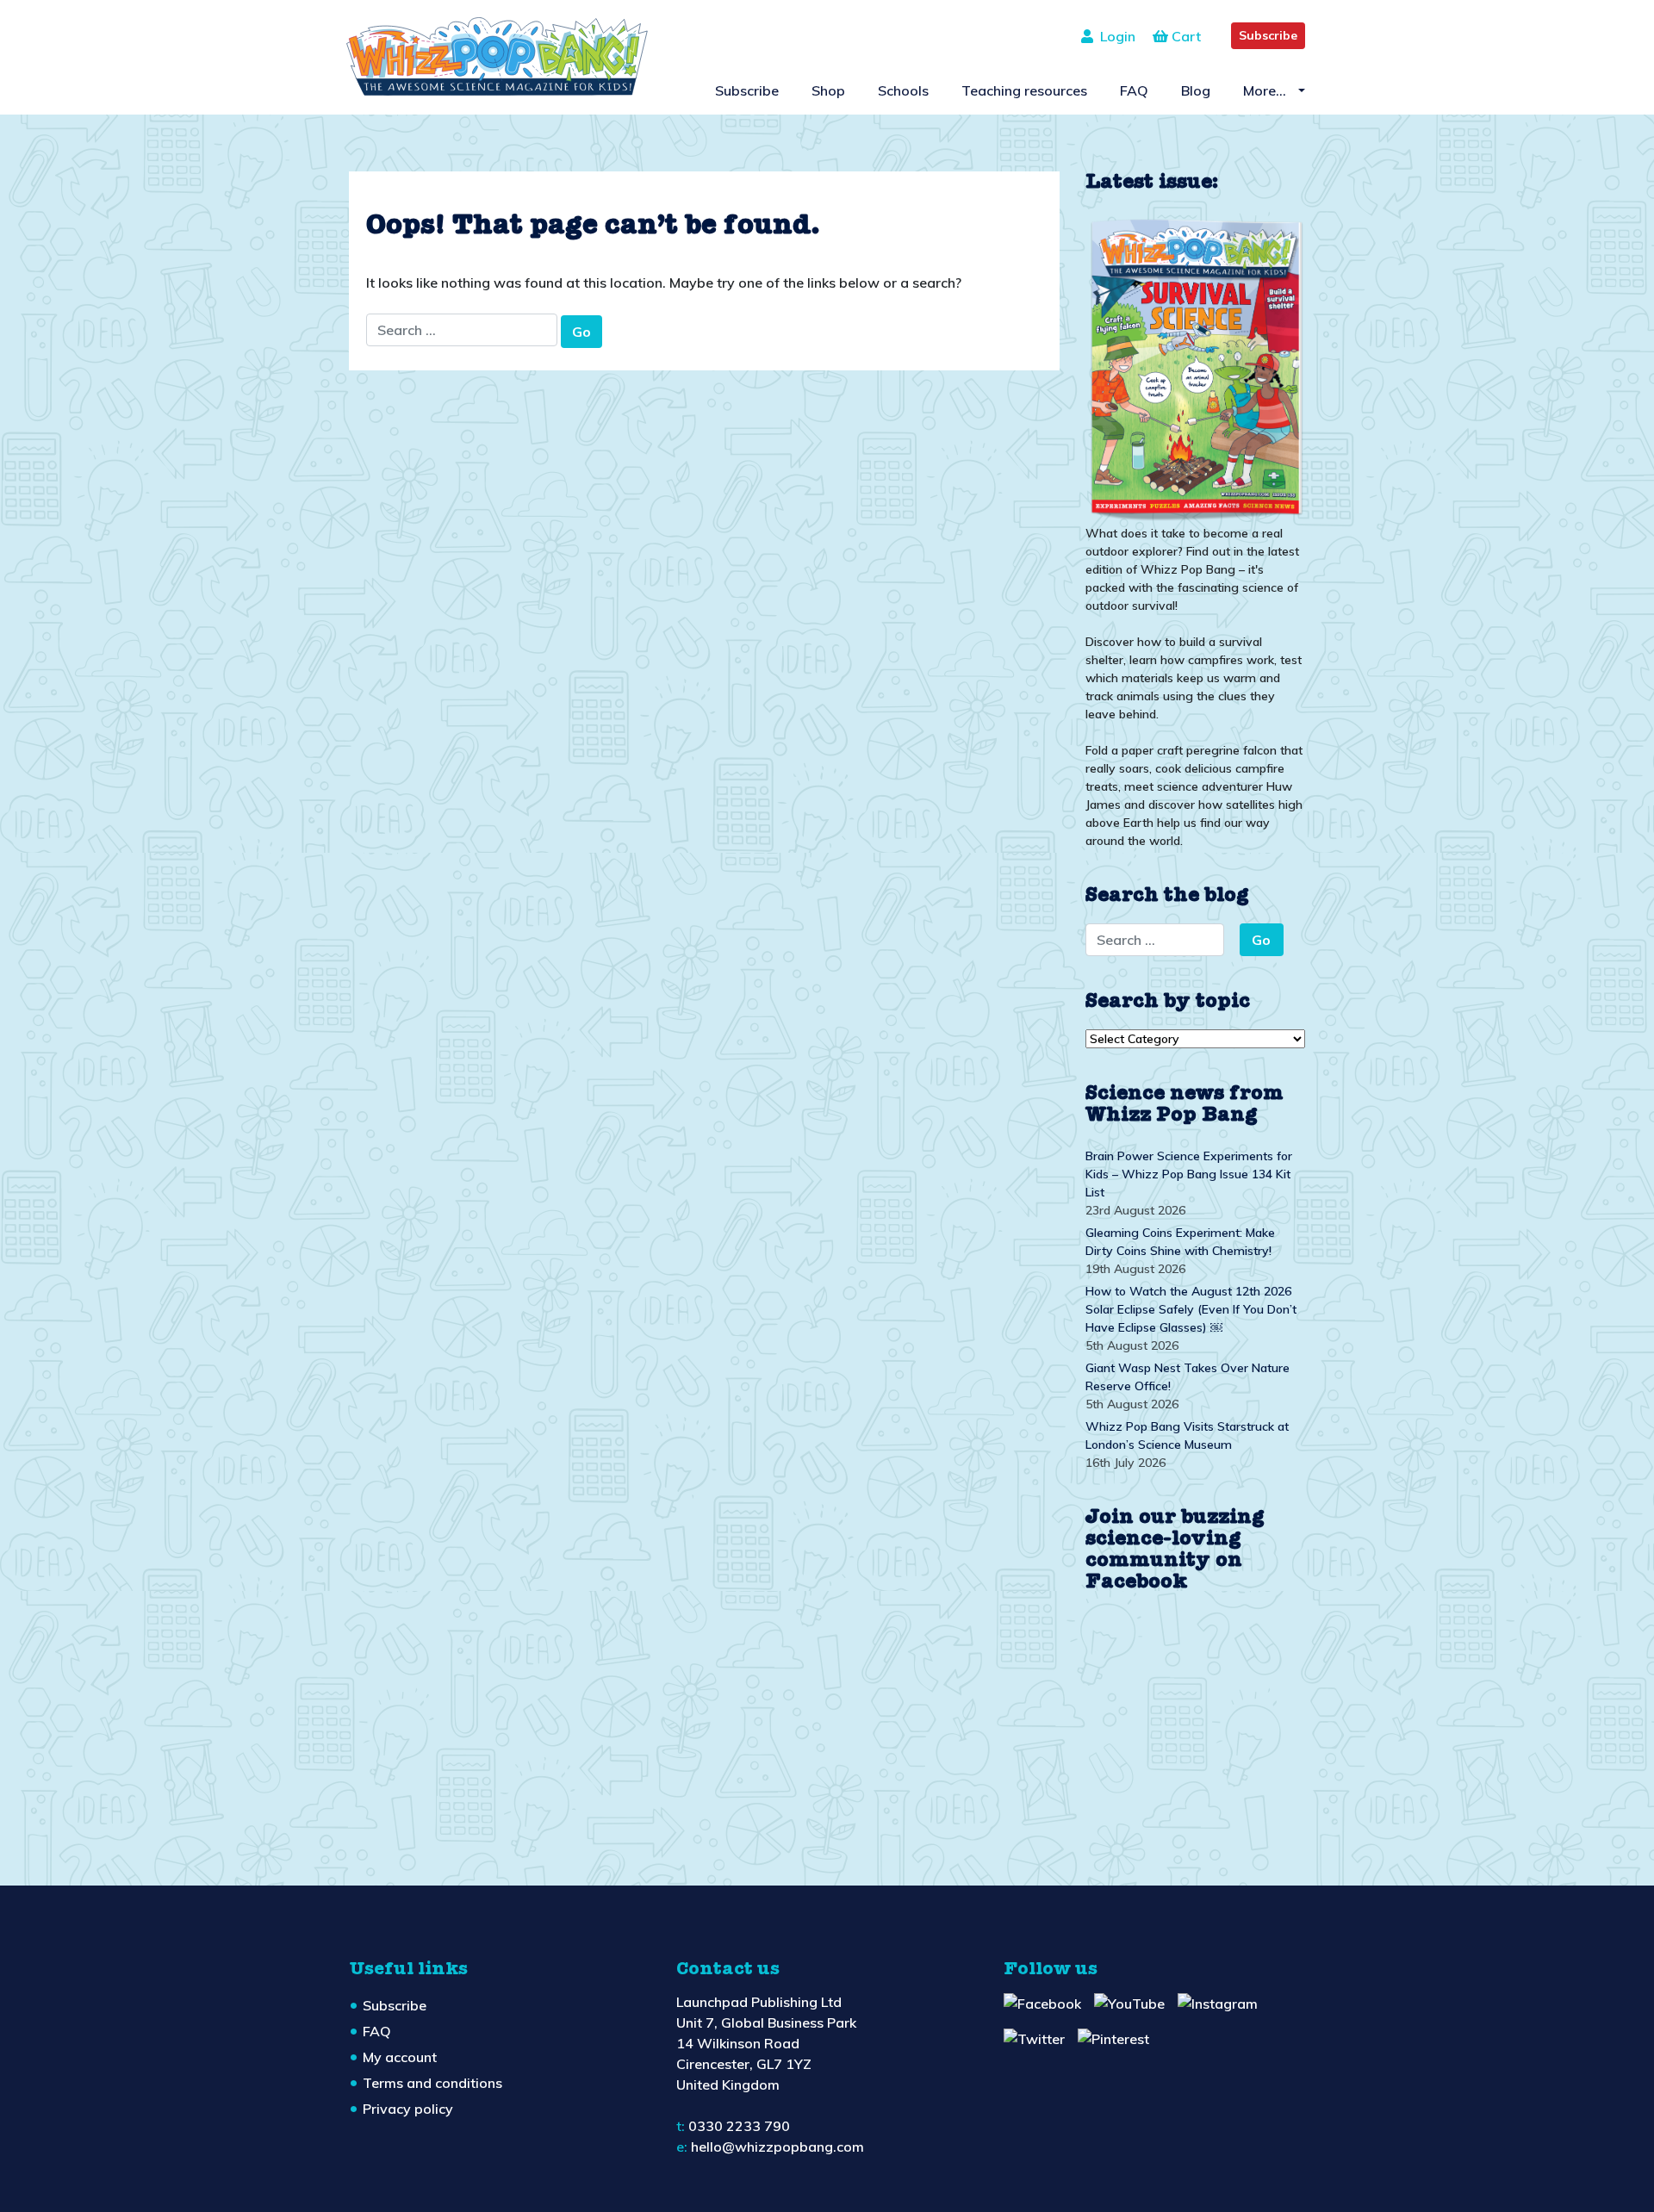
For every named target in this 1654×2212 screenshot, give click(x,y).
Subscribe (1268, 35)
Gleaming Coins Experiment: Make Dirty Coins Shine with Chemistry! (1180, 1242)
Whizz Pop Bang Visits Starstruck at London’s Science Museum (1187, 1435)
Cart (1185, 36)
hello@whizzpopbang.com (777, 2147)
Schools (903, 90)
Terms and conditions (432, 2083)
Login (1114, 36)
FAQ (1134, 90)
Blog (1196, 90)
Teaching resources (1024, 90)
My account (400, 2057)
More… (1266, 90)
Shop (828, 90)
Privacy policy (408, 2109)
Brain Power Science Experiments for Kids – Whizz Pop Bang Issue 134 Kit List (1189, 1174)
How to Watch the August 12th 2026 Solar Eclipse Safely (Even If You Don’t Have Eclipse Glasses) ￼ (1191, 1309)
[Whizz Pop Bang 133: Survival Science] (1195, 367)
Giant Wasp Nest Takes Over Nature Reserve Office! (1188, 1377)
